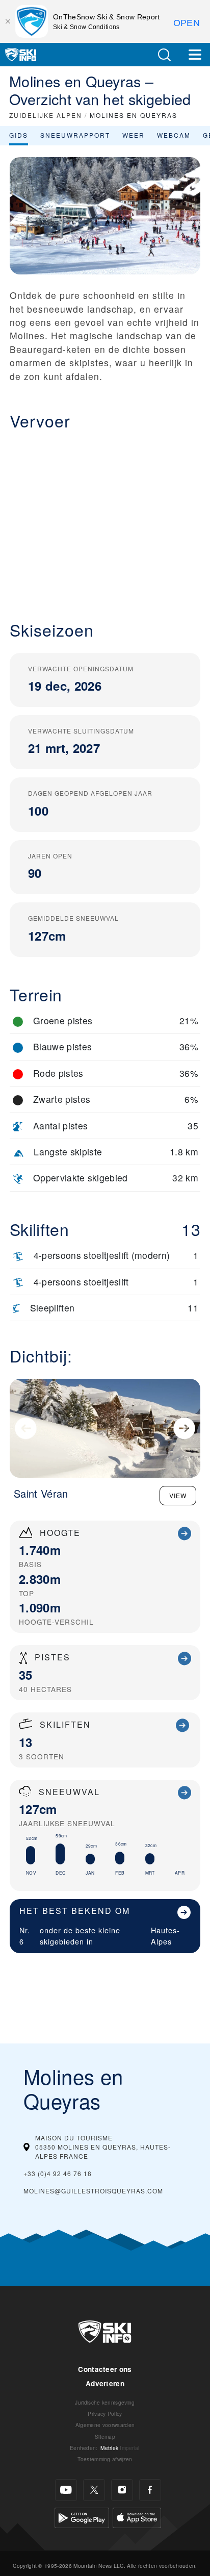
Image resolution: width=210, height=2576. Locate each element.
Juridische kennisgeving (105, 2402)
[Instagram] (122, 2490)
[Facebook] (150, 2490)
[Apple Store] (137, 2516)
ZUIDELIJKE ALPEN (46, 115)
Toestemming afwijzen (105, 2459)
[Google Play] (82, 2516)
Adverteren (105, 2383)
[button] (164, 55)
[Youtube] (66, 2490)
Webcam (174, 135)
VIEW (178, 1495)
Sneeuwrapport (75, 135)
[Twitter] (94, 2490)
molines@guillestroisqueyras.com (93, 2191)
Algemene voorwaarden (105, 2425)
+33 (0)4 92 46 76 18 (58, 2173)
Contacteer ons (105, 2369)
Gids (19, 135)
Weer (134, 135)
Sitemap (105, 2436)
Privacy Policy (105, 2414)
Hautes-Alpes (165, 1936)
